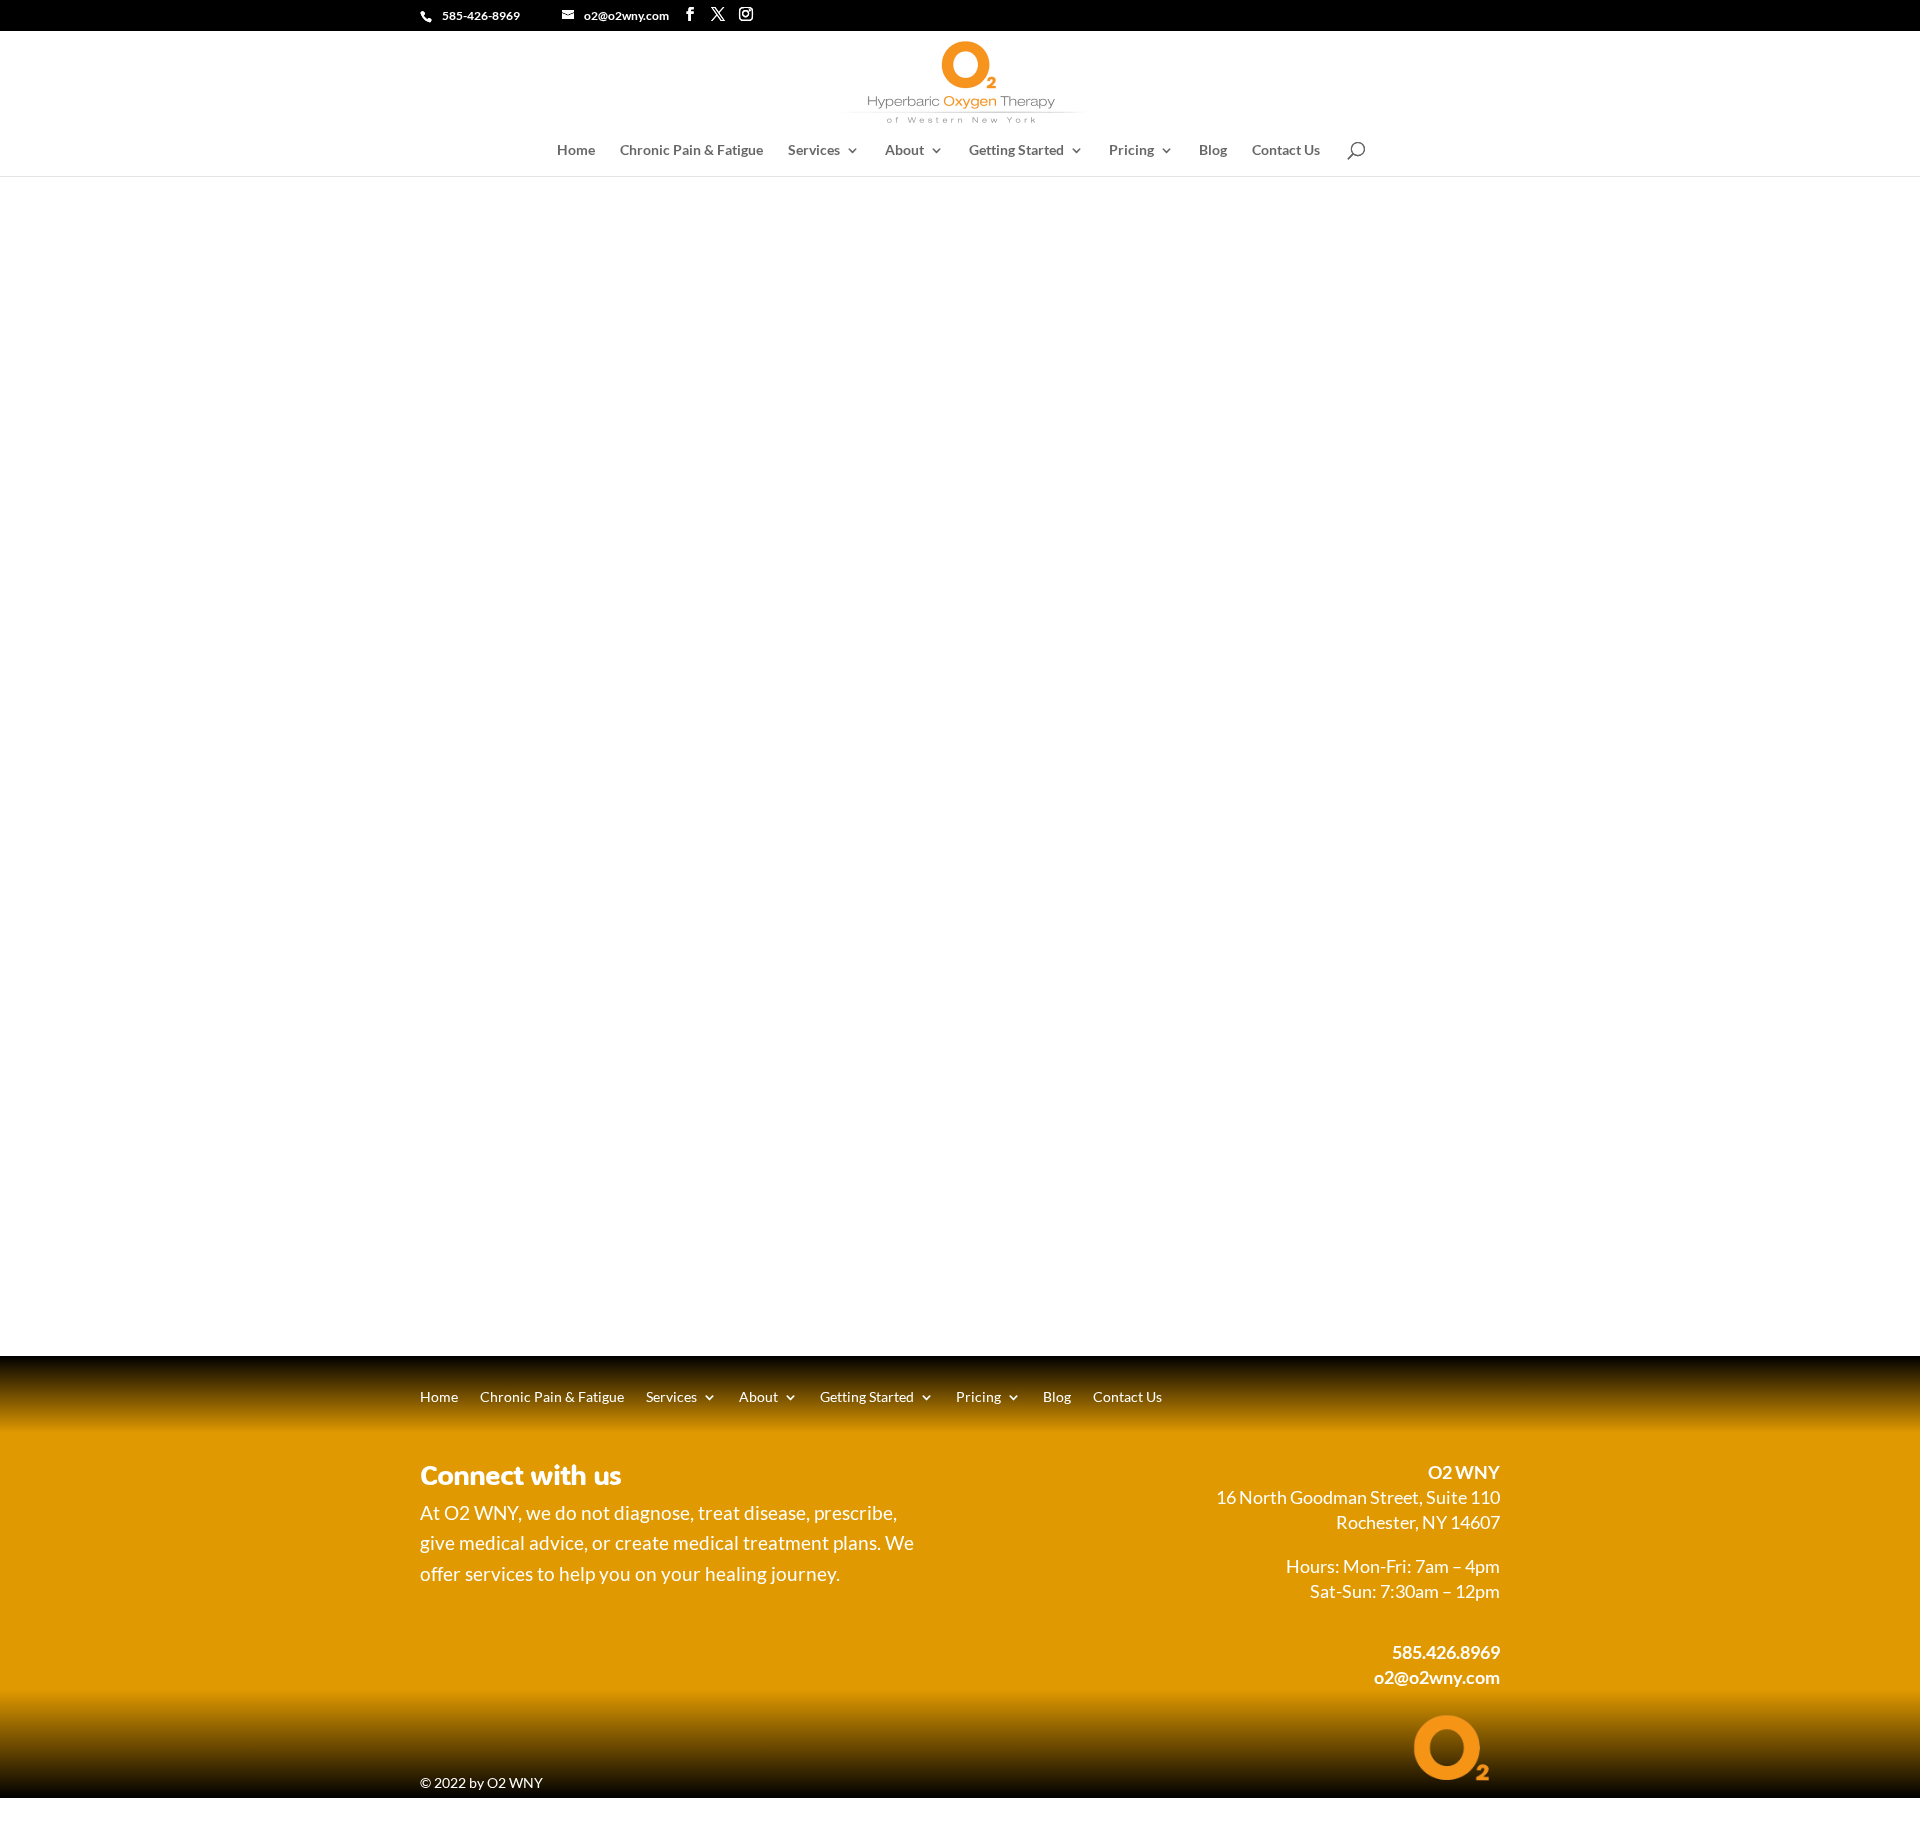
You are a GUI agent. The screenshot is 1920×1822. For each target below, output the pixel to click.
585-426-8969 (481, 15)
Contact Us (1286, 150)
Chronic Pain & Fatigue (691, 150)
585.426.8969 (1446, 1652)
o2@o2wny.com (1437, 1677)
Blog (1213, 150)
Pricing (1131, 150)
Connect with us (520, 1474)
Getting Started (1016, 150)
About (904, 150)
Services (814, 150)
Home (576, 150)
